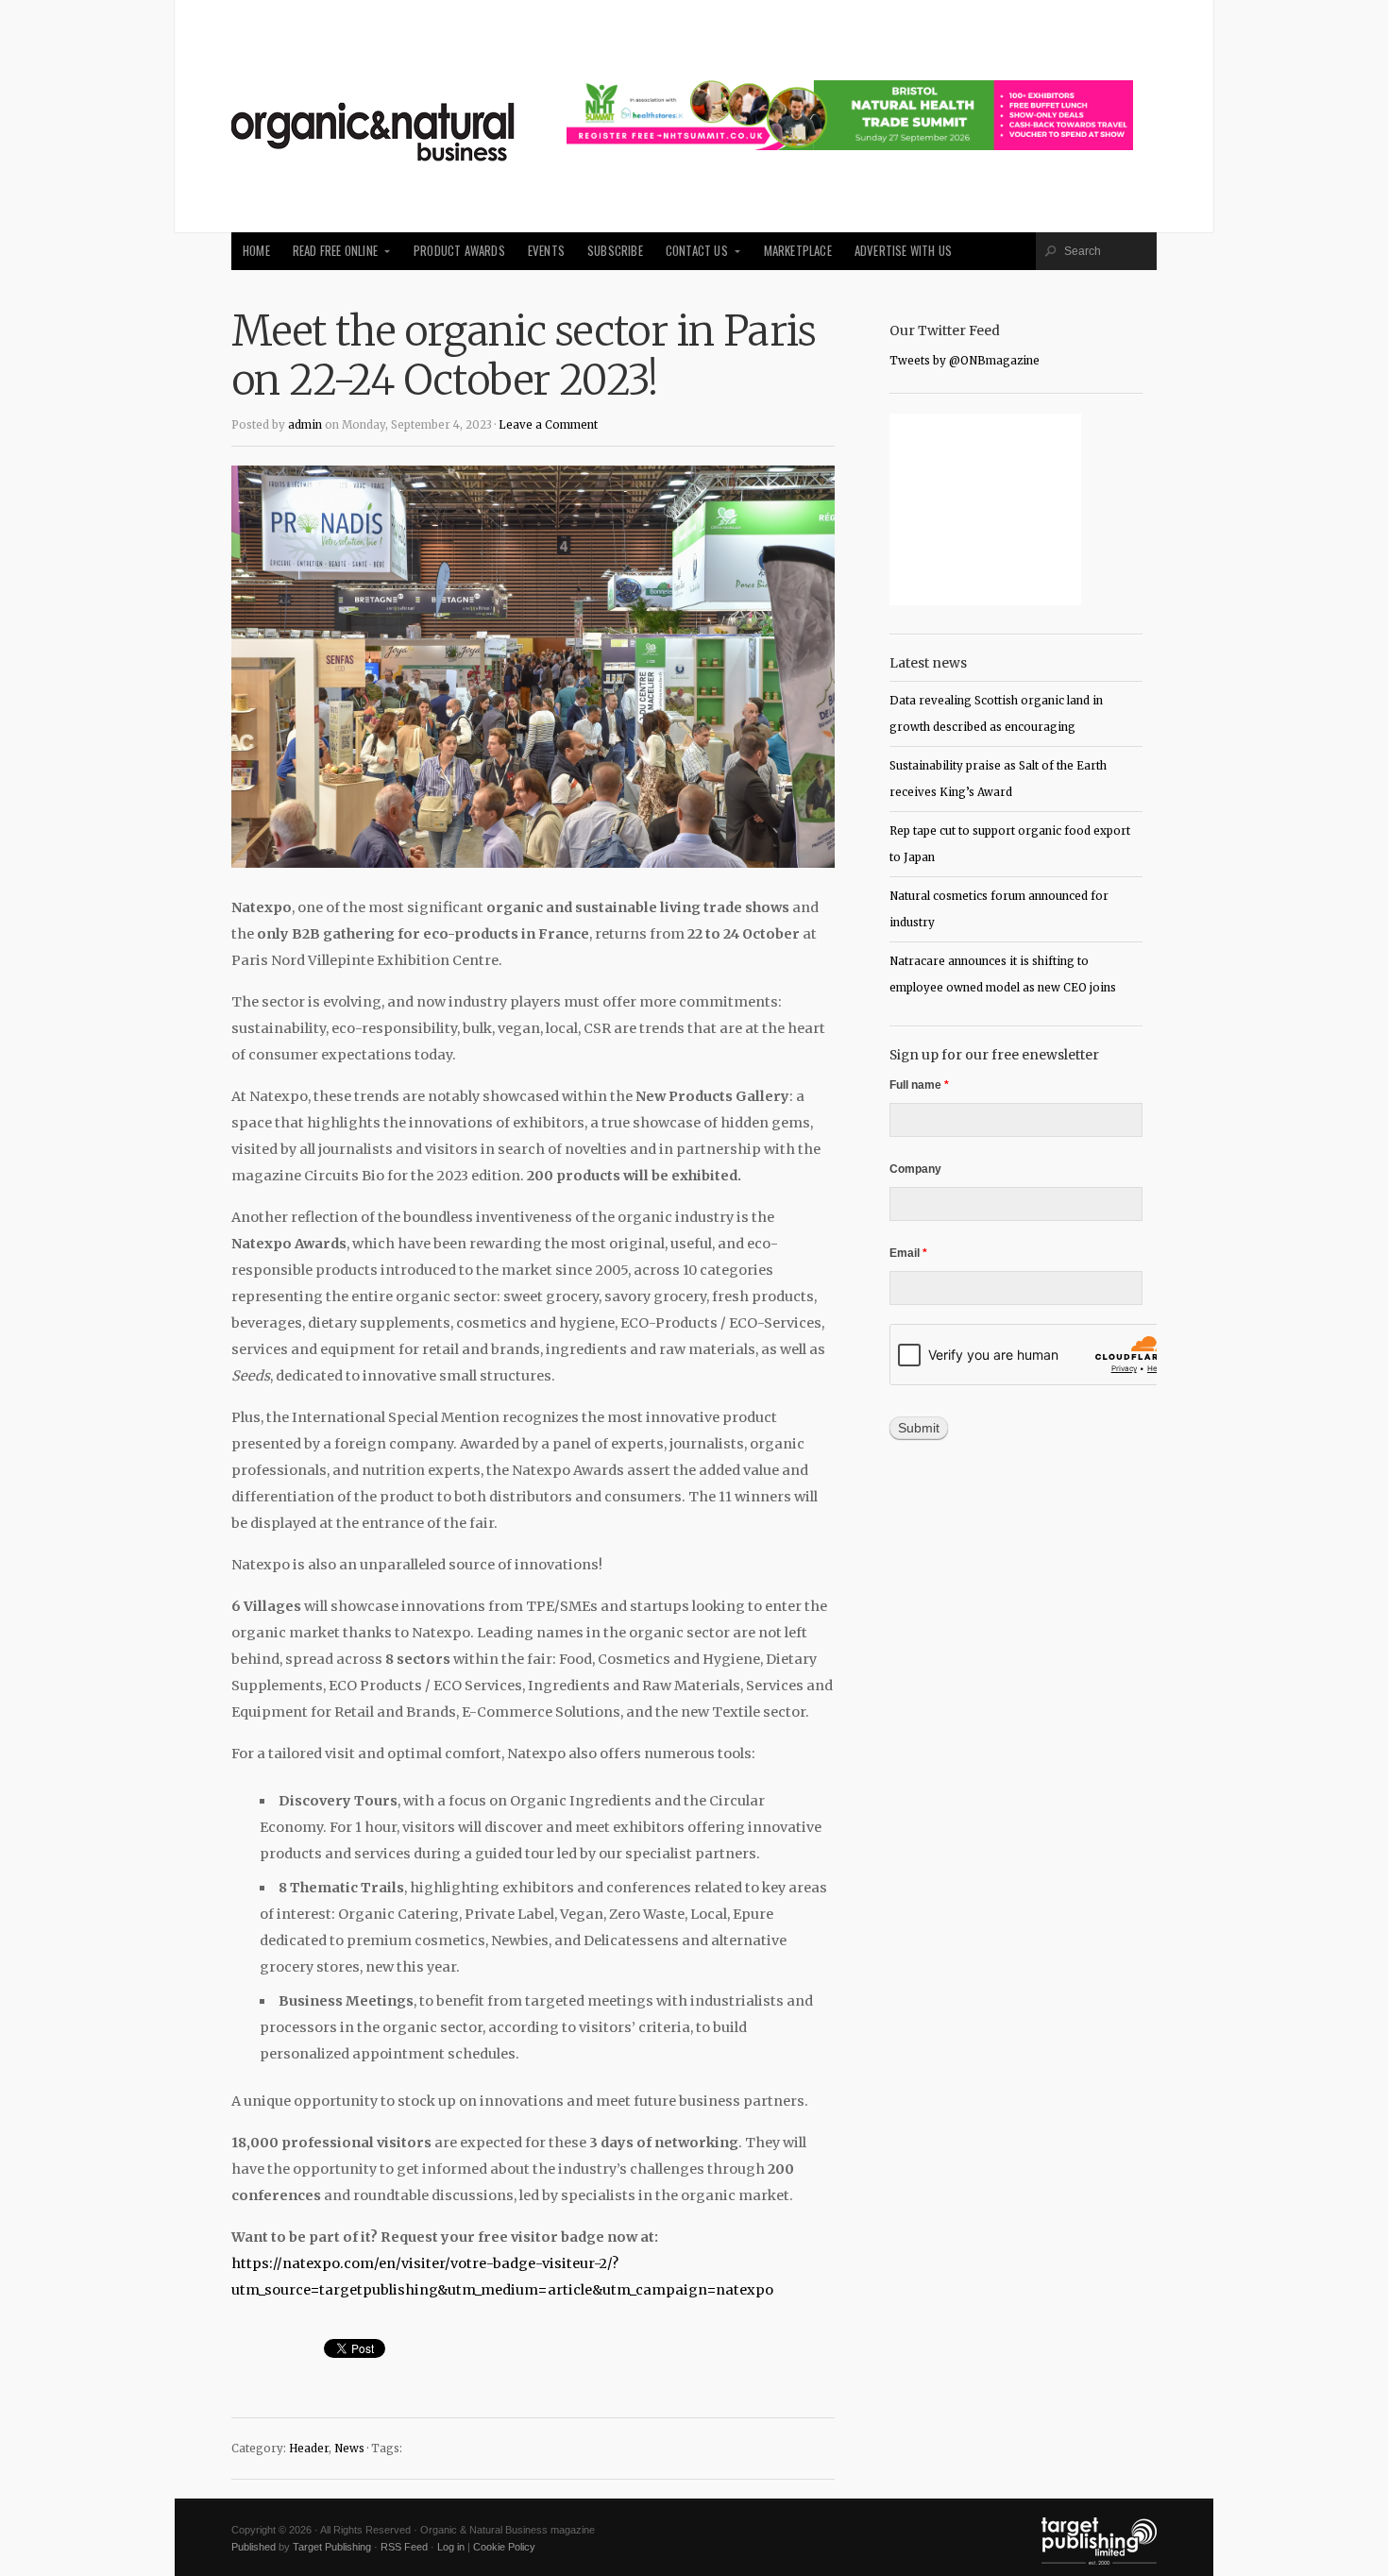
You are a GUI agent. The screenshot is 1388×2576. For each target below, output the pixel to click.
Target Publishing (332, 2547)
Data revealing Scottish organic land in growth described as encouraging (996, 714)
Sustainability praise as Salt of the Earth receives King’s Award (998, 779)
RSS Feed (404, 2547)
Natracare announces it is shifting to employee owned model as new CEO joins (1003, 974)
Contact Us (697, 251)
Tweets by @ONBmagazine (965, 361)
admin (305, 425)
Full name (919, 1085)
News (349, 2449)
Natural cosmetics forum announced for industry (999, 909)
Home (256, 251)
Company (915, 1169)
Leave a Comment (548, 425)
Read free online (335, 251)
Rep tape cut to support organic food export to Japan (1010, 844)
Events (546, 251)
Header (309, 2449)
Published (254, 2547)
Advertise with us (903, 251)
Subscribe (615, 251)
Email (908, 1253)
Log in (451, 2547)
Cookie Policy (504, 2547)
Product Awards (459, 251)
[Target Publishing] (1099, 2560)
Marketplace (798, 251)
